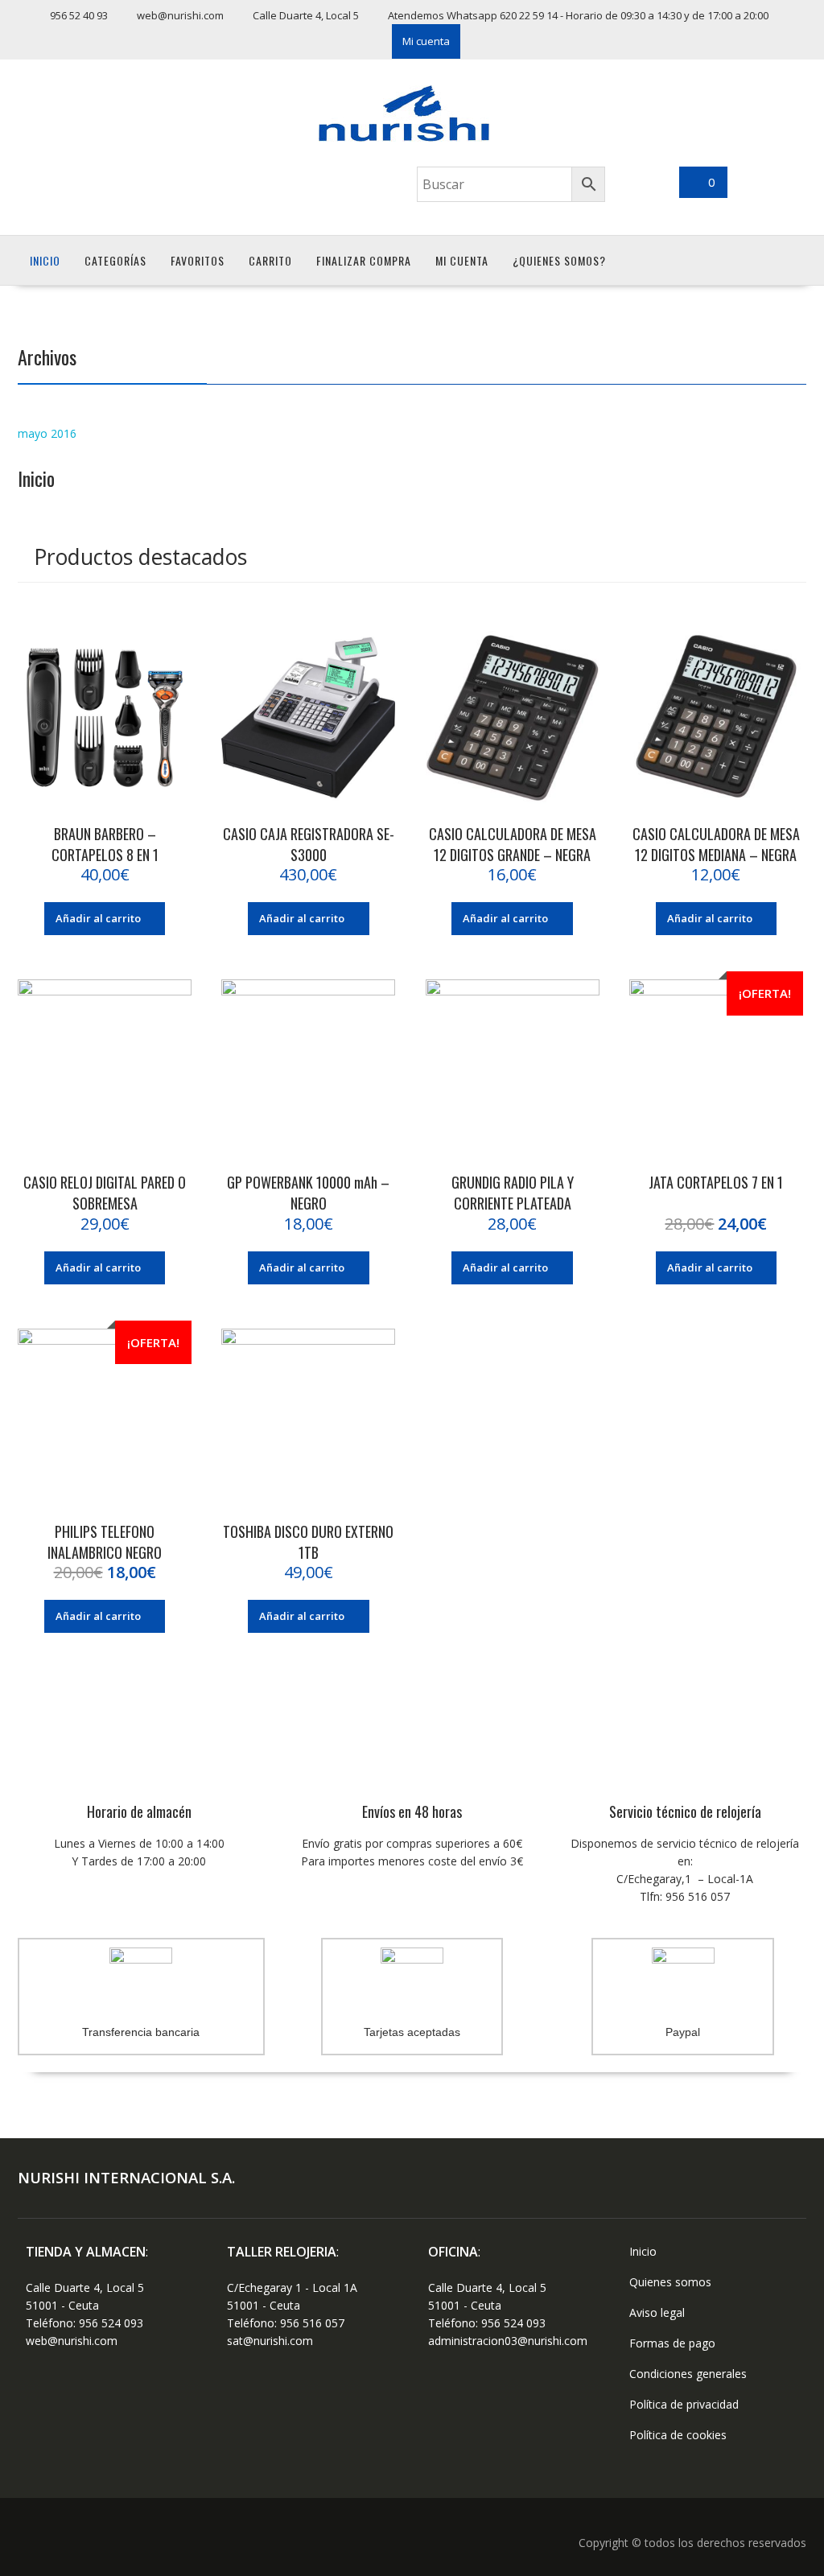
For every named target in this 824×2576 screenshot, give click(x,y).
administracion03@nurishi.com (508, 2341)
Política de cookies (678, 2435)
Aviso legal (657, 2312)
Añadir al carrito (98, 918)
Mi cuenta (426, 41)
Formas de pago (672, 2343)
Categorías (115, 260)
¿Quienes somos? (559, 260)
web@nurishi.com (72, 2341)
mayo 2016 (47, 433)
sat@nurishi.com (270, 2341)
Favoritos (198, 260)
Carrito (270, 260)
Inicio (45, 260)
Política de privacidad (684, 2404)
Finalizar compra (364, 260)
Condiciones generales (688, 2374)
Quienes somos (670, 2282)
